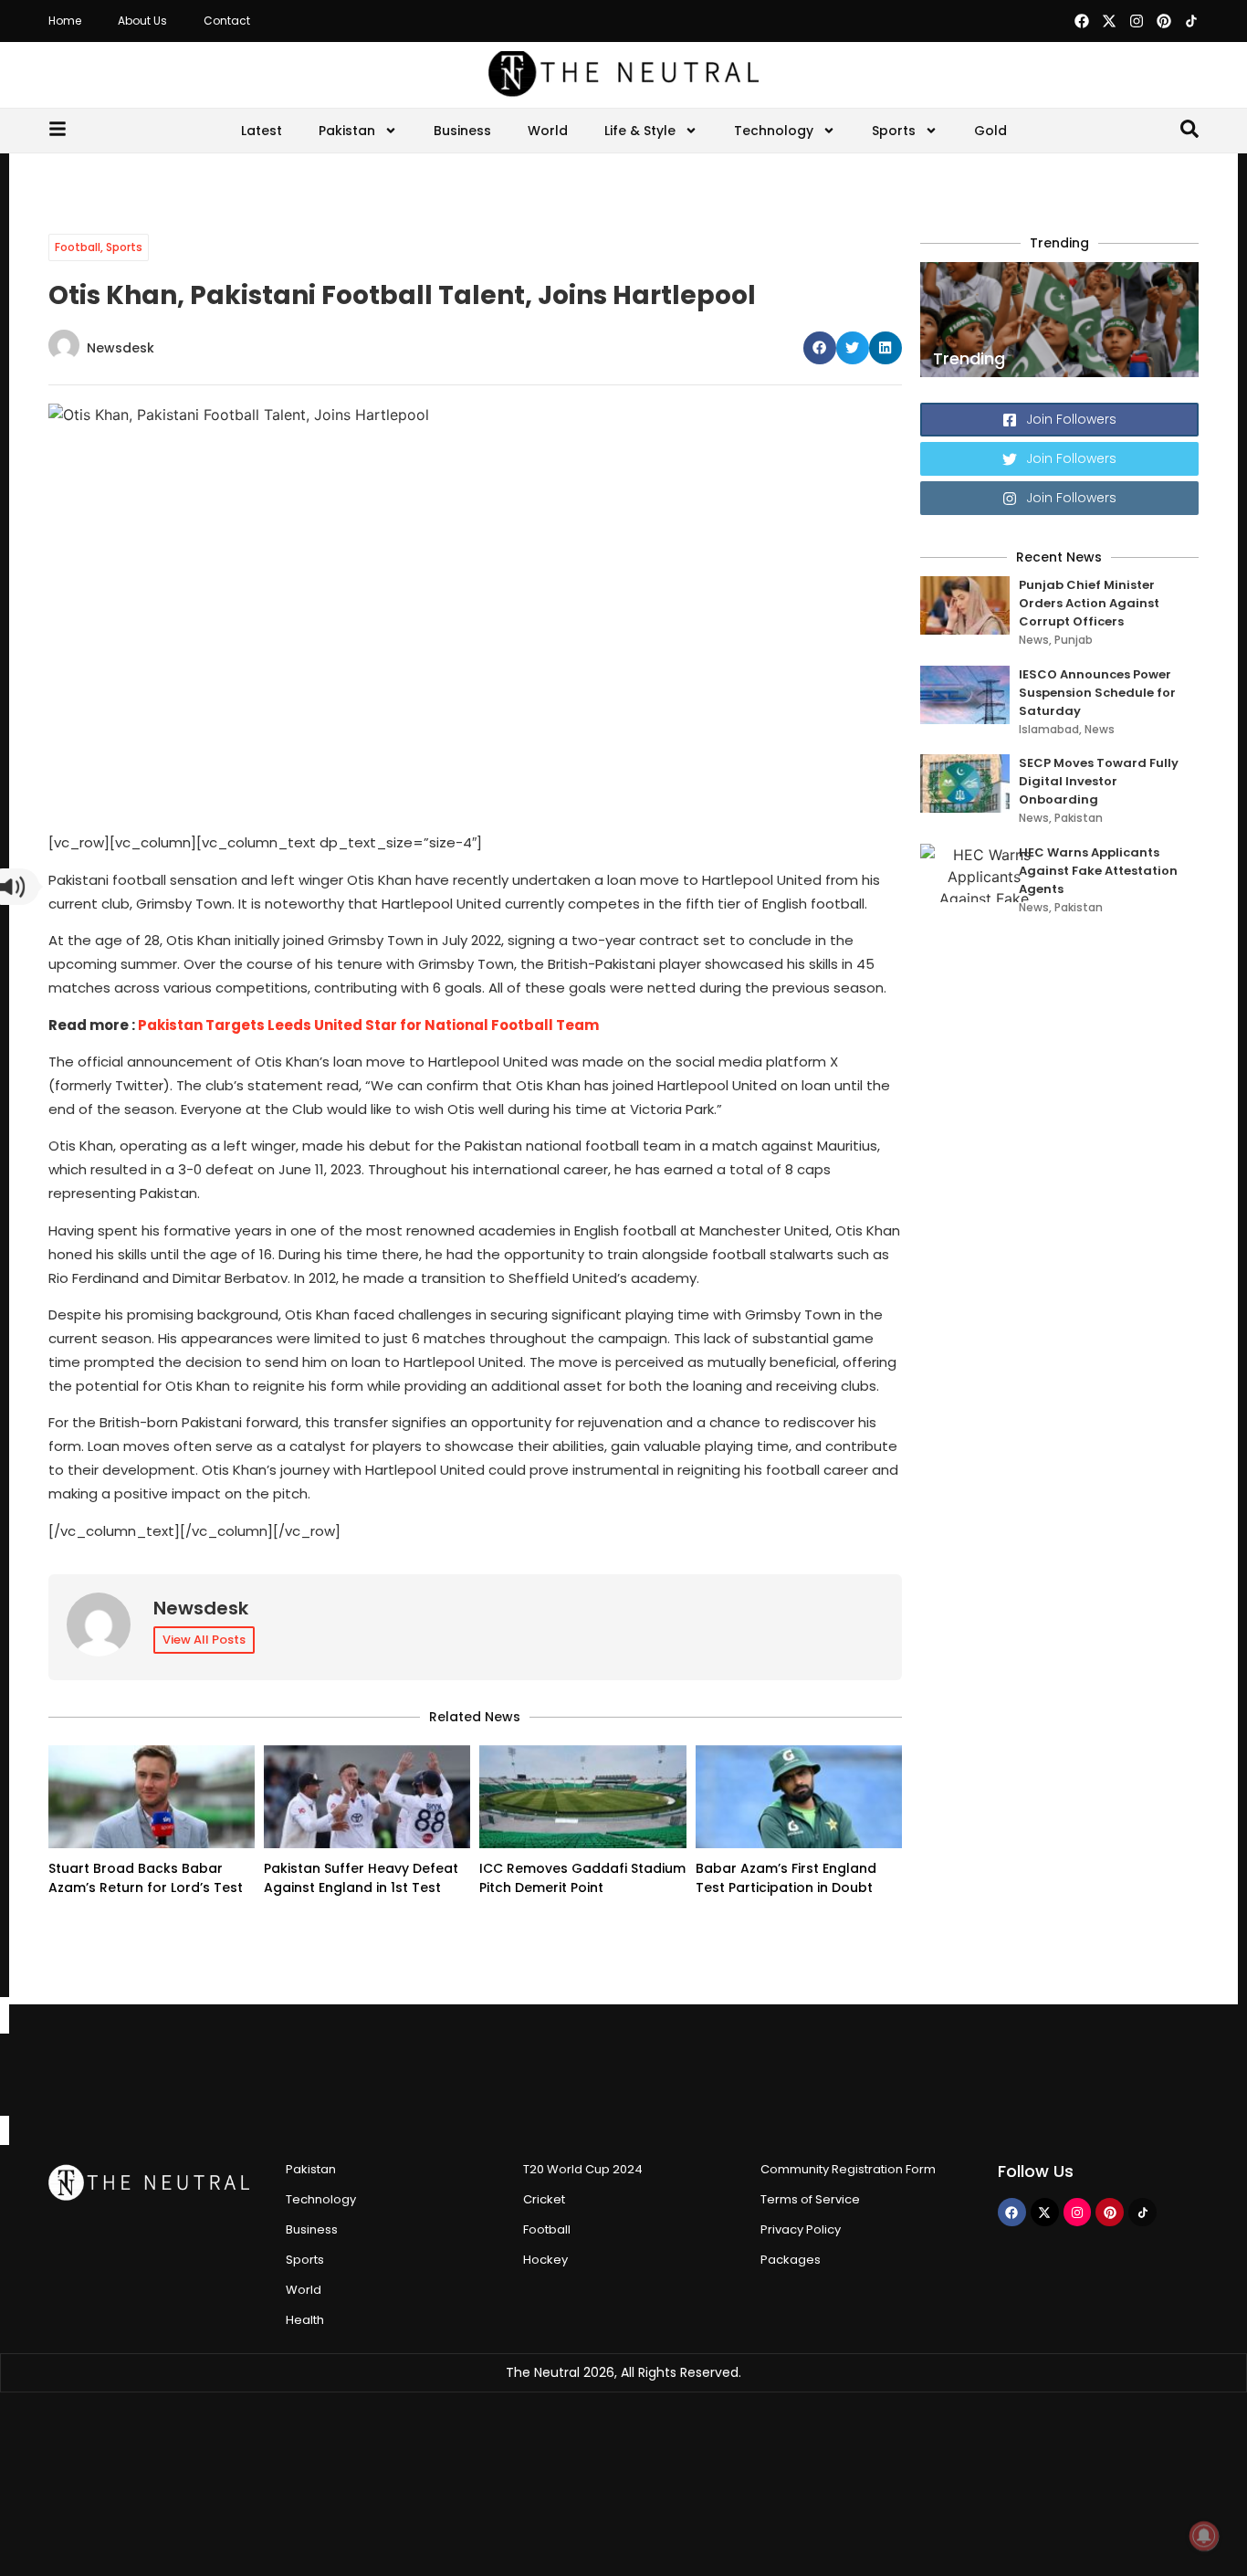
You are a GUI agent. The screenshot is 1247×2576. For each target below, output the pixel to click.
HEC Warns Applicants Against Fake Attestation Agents (1098, 871)
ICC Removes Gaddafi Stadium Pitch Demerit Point (582, 1878)
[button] (820, 348)
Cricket (544, 2199)
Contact (227, 21)
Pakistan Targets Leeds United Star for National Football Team (368, 1025)
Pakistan (347, 131)
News (1034, 640)
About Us (142, 21)
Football (78, 247)
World (548, 131)
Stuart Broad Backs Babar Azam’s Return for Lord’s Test (146, 1878)
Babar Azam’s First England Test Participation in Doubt (786, 1878)
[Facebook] (1082, 21)
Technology (774, 131)
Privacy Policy (801, 2229)
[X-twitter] (1109, 21)
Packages (791, 2260)
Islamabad (1049, 729)
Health (305, 2320)
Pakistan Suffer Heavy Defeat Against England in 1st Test (361, 1878)
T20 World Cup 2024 (583, 2169)
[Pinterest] (1164, 21)
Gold (990, 131)
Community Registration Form (848, 2169)
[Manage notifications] (1204, 2536)
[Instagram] (1137, 21)
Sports (894, 131)
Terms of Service (810, 2199)
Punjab (1074, 640)
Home (65, 21)
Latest (262, 131)
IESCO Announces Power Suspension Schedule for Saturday (1097, 693)
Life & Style (640, 131)
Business (462, 131)
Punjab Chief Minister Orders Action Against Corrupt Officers (1089, 603)
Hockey (545, 2260)
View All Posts (204, 1640)
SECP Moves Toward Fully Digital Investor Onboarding (1099, 781)
